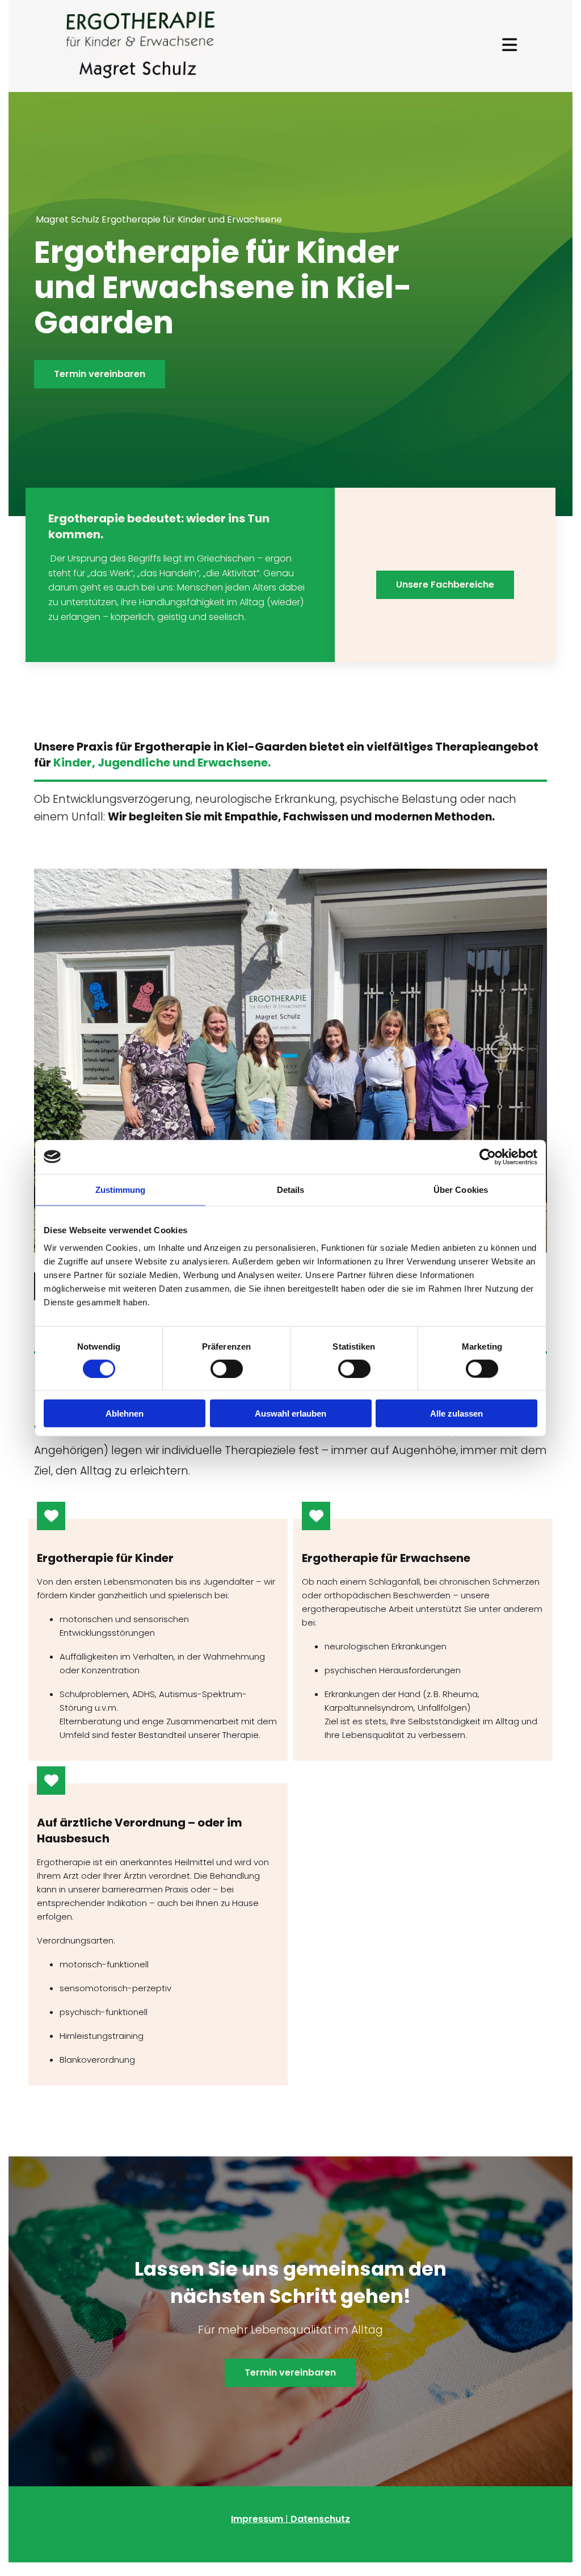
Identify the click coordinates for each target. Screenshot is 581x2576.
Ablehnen (125, 1413)
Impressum (257, 2519)
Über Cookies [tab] (461, 1189)
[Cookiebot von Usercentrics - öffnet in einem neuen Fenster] (488, 1157)
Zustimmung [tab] (121, 1189)
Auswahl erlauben (290, 1413)
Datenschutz (320, 2519)
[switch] (227, 1368)
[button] (100, 374)
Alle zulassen (456, 1413)
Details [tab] (291, 1189)
